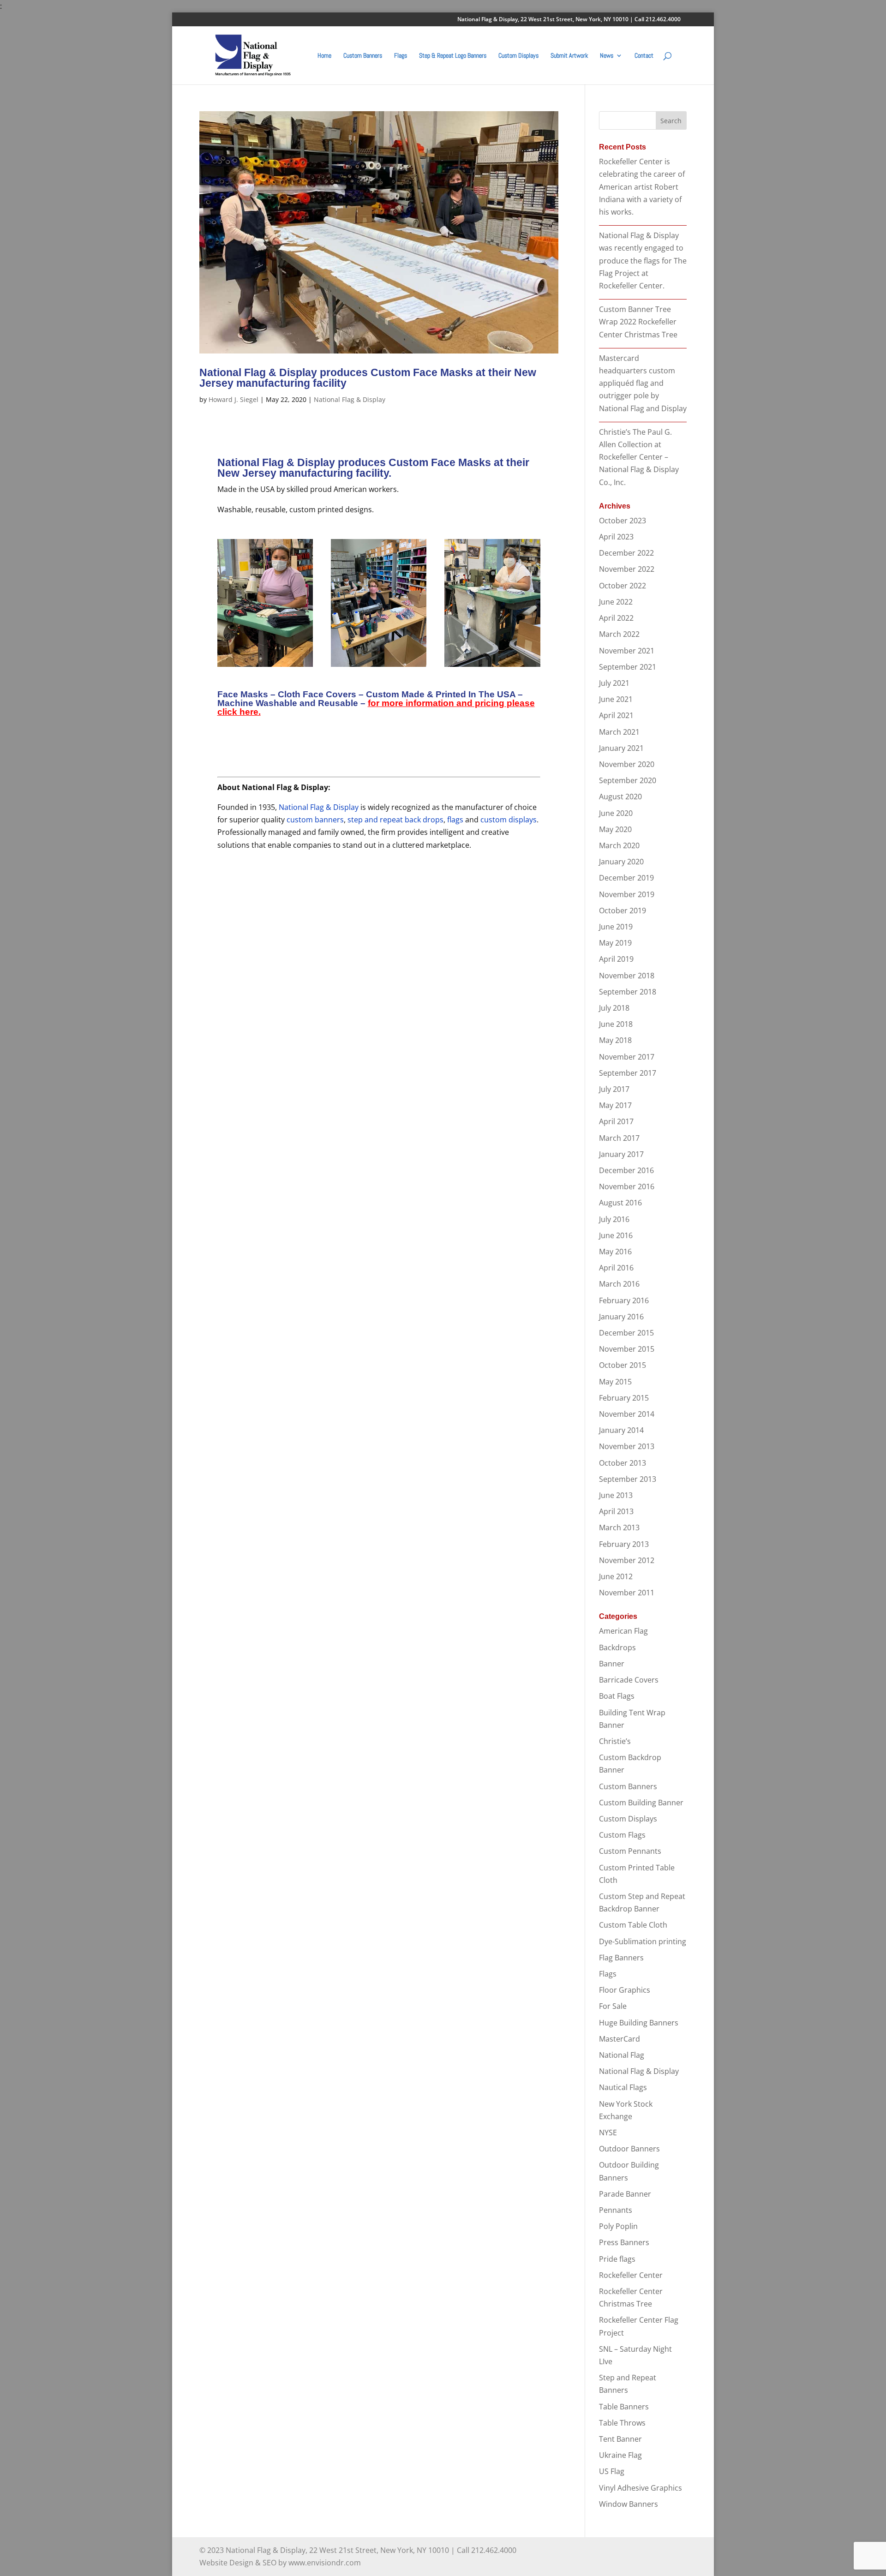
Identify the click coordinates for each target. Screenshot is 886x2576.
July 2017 (614, 1089)
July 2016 (614, 1219)
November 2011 (627, 1593)
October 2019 (623, 911)
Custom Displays (518, 56)
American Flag (623, 1631)
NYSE (608, 2133)
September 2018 (628, 992)
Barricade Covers (629, 1680)
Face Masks (243, 694)
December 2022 (626, 553)
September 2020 (628, 780)
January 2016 (621, 1317)
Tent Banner (620, 2439)
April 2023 (616, 537)
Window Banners (629, 2504)
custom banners (315, 820)
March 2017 (619, 1138)
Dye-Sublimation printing (643, 1941)
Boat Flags (617, 1696)
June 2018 (616, 1024)
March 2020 (619, 845)
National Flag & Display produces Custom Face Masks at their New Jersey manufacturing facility (368, 378)
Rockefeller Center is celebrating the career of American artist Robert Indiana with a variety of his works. (642, 187)
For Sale (613, 2006)
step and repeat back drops (395, 820)
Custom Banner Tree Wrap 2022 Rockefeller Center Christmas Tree (638, 322)
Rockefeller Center (631, 2275)
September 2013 (628, 1479)
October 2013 (623, 1463)
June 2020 (616, 813)
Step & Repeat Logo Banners (453, 56)
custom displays (509, 820)
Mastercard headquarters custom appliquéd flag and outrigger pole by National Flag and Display (643, 383)
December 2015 (626, 1333)
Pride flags (617, 2259)
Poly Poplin (618, 2226)
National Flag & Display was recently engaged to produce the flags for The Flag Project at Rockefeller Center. (643, 261)
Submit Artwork (569, 56)
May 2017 (615, 1105)
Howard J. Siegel (233, 399)
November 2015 (627, 1349)
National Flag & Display (350, 399)
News (607, 56)
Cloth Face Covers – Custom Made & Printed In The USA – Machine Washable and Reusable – (376, 703)
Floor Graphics (625, 1990)
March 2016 (619, 1284)
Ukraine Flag (620, 2455)
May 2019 (615, 943)
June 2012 (616, 1576)
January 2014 (621, 1430)
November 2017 (627, 1057)
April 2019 (616, 959)
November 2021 (627, 651)
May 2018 (615, 1040)
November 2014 (627, 1414)
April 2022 (616, 618)
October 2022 (623, 586)
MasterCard (620, 2039)
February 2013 (624, 1544)
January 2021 (621, 748)
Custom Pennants (630, 1851)
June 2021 (616, 699)
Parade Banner (625, 2194)
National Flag (622, 2055)
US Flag (612, 2471)
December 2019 (626, 878)
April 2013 (616, 1511)
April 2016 (616, 1268)
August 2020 (620, 797)
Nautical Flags (623, 2087)
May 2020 (615, 829)
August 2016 (620, 1203)
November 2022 (627, 569)
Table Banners (624, 2407)
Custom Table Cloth (633, 1925)
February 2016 (624, 1300)
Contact (644, 56)
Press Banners (624, 2242)
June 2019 (616, 927)
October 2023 (623, 521)
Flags (401, 56)
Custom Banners (363, 56)
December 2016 (626, 1170)
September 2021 (628, 667)
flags (455, 820)
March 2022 (619, 634)
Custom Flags (622, 1835)
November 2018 (627, 976)
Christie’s (615, 1741)
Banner (612, 1664)
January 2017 (621, 1154)
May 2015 (615, 1382)
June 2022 (616, 602)
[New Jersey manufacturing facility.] (265, 667)
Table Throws (622, 2423)
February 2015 (624, 1398)
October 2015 (623, 1365)
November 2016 (627, 1186)
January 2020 (621, 862)
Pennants (616, 2210)
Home (324, 56)
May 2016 (615, 1252)
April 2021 (616, 715)
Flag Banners (621, 1958)
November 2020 (627, 764)
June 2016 (616, 1235)
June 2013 (616, 1495)
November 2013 (627, 1446)
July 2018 (614, 1008)
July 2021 (614, 683)
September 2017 (628, 1073)
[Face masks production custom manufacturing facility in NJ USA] (379, 667)
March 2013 (619, 1528)
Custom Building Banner (641, 1803)
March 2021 (619, 732)
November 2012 (627, 1560)
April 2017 (616, 1121)
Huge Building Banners (639, 2023)
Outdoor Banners (629, 2149)
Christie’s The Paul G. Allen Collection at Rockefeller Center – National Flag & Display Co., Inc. (639, 457)
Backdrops (617, 1647)
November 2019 (627, 894)
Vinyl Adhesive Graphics (641, 2488)
